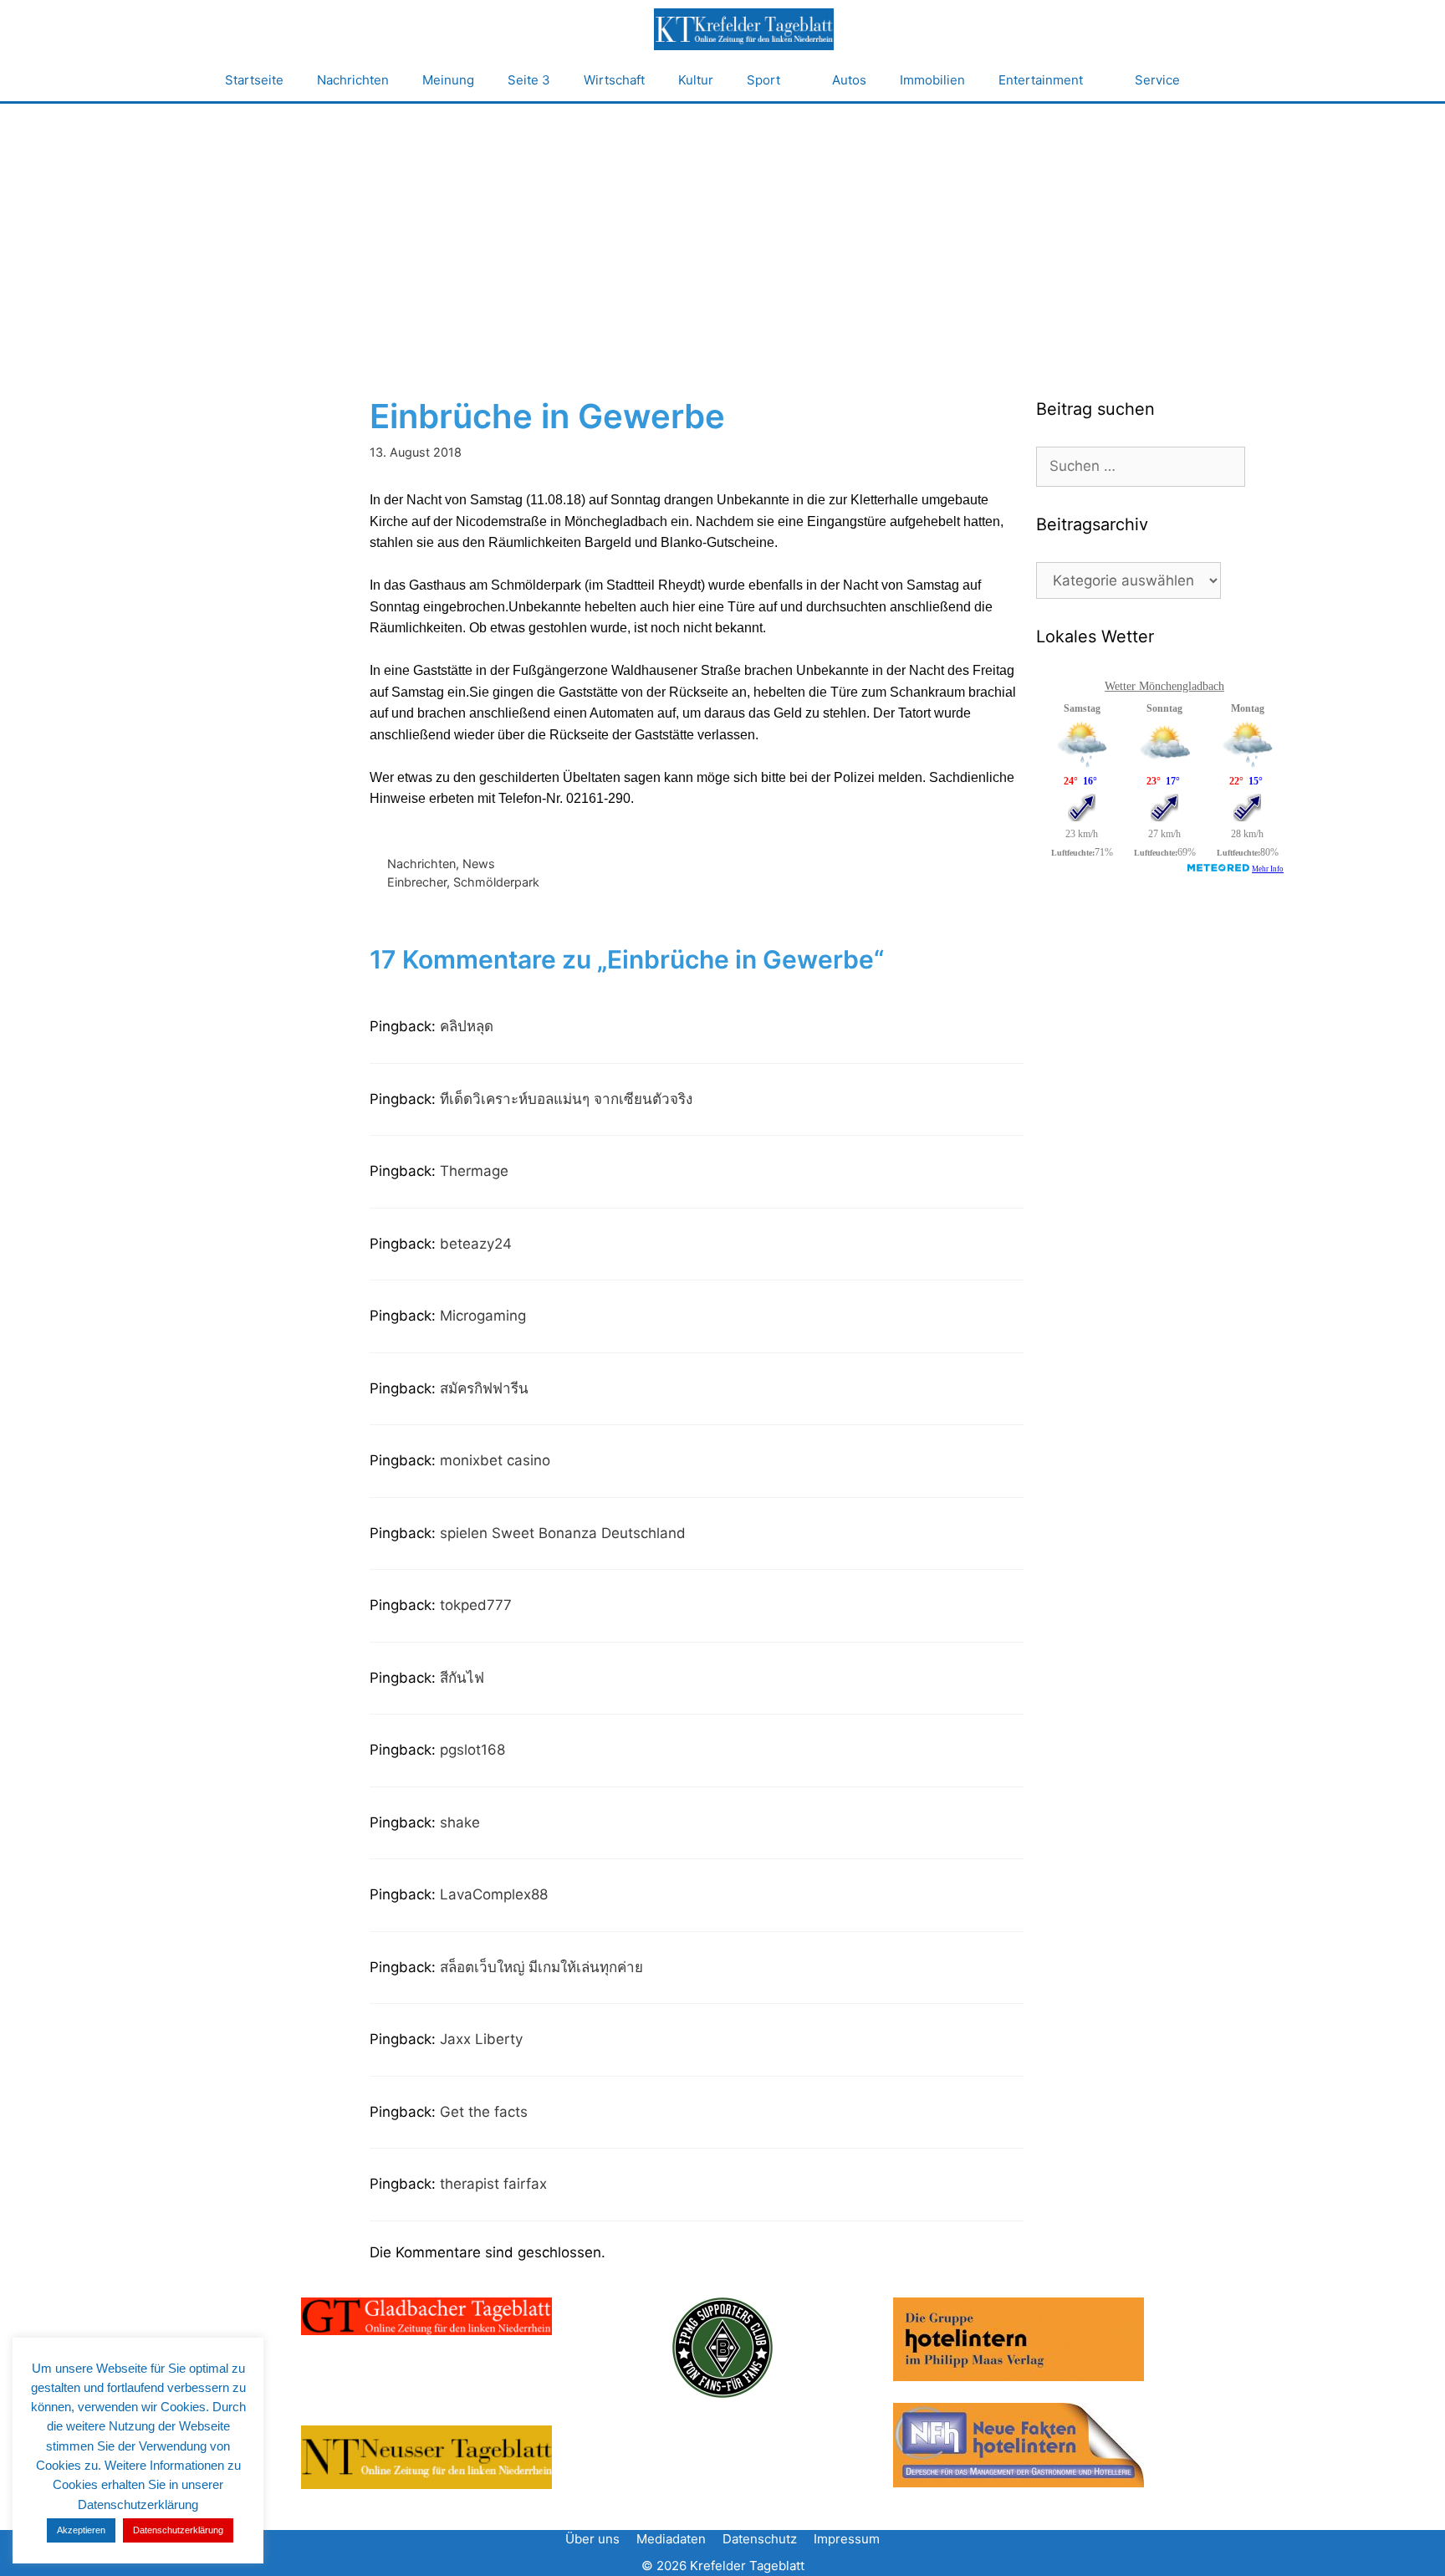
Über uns (592, 2539)
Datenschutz (760, 2539)
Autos (849, 80)
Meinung (448, 80)
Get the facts (484, 2112)
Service (1157, 80)
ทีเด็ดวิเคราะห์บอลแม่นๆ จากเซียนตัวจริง (566, 1099)
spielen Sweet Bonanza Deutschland (563, 1533)
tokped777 (476, 1605)
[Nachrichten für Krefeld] (743, 29)
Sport (763, 80)
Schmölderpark (496, 882)
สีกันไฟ (462, 1678)
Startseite (254, 80)
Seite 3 (529, 80)
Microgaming (483, 1316)
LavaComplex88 (494, 1894)
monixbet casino (495, 1460)
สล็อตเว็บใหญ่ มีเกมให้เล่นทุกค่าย (541, 1967)
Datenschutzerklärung (178, 2530)
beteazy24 (476, 1244)
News (479, 864)
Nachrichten (353, 80)
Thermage (474, 1171)
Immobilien (932, 80)
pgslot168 (472, 1750)
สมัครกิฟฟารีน (484, 1388)
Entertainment (1041, 80)
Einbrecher (417, 882)
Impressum (847, 2539)
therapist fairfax (493, 2184)
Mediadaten (671, 2539)
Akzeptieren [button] (81, 2530)
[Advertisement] (722, 229)
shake (460, 1822)
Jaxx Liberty (481, 2039)
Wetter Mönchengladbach (1164, 686)
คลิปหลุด (467, 1026)
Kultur (696, 80)
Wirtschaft (614, 80)
